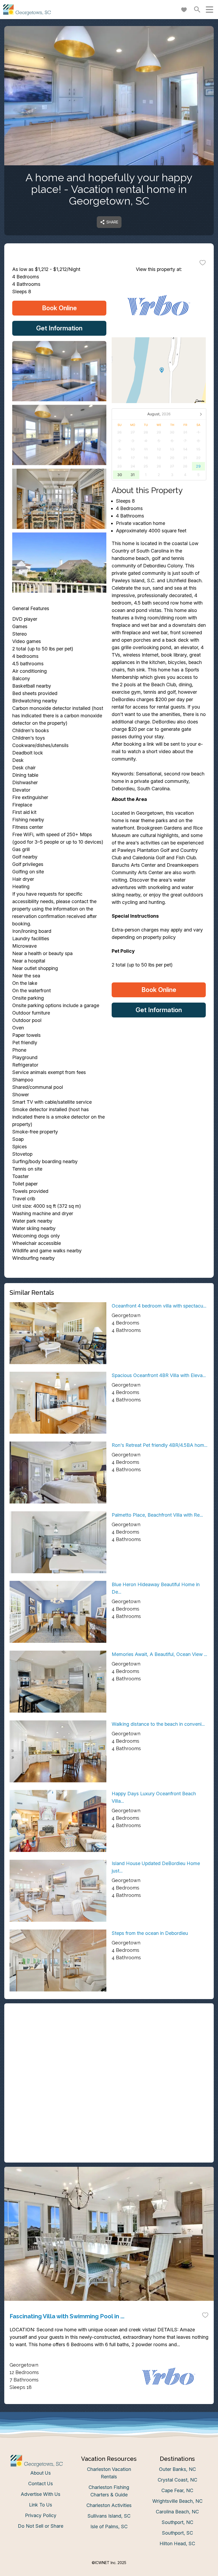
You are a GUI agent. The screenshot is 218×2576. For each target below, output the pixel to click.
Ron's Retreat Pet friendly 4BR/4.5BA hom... (160, 1445)
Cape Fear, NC (177, 2490)
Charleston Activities (109, 2505)
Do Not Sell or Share (41, 2526)
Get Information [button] (59, 328)
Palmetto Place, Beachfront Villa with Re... (157, 1515)
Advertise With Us (41, 2494)
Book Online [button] (59, 308)
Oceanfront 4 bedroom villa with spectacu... (159, 1306)
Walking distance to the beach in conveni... (158, 1724)
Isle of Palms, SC (109, 2527)
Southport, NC (177, 2522)
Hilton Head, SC (177, 2543)
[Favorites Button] (184, 10)
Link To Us (41, 2505)
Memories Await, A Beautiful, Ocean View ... (159, 1654)
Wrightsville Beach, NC (177, 2501)
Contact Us (41, 2484)
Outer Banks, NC (177, 2469)
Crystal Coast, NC (177, 2480)
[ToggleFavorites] (203, 262)
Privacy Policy (41, 2515)
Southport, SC (177, 2533)
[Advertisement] (109, 2046)
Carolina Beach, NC (177, 2512)
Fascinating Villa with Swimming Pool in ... (67, 2316)
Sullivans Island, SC (109, 2516)
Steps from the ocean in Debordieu (150, 1933)
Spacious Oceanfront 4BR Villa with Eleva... (159, 1375)
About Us (41, 2473)
